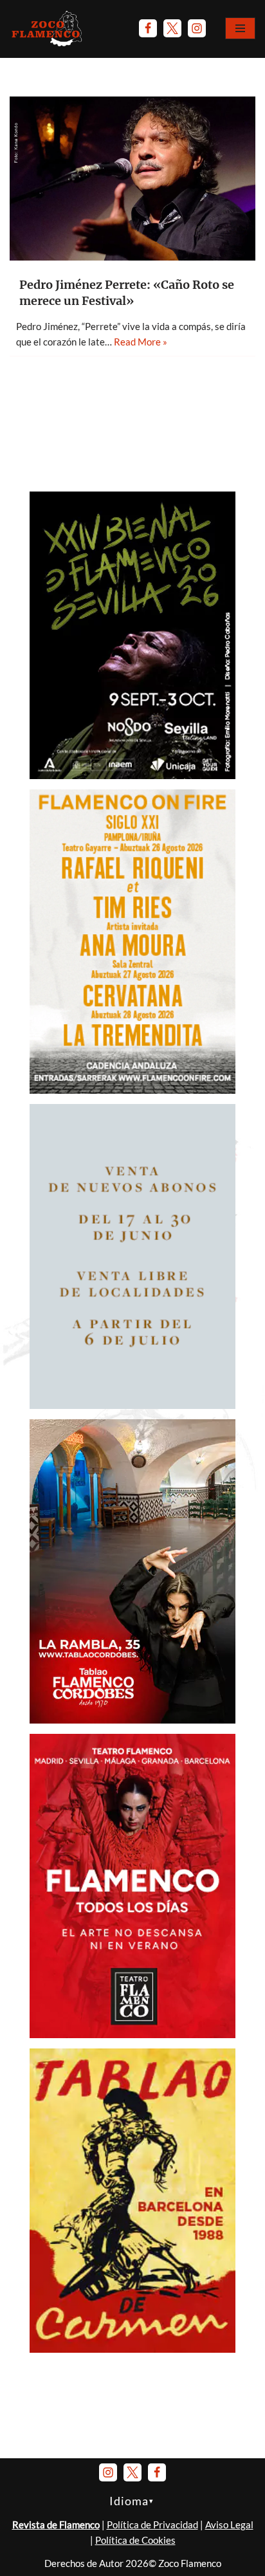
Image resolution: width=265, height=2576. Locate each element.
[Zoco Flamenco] (48, 28)
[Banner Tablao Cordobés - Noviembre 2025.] (132, 1720)
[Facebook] (148, 28)
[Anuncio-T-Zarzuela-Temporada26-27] (132, 1405)
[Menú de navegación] (240, 28)
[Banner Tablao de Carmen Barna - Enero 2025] (132, 2349)
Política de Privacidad (152, 2525)
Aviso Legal (229, 2525)
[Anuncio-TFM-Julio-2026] (132, 2034)
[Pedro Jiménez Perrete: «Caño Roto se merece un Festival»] (132, 179)
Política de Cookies (135, 2540)
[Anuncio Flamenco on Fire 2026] (132, 1090)
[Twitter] (172, 28)
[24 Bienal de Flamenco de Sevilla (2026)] (132, 775)
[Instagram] (197, 28)
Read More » (141, 342)
